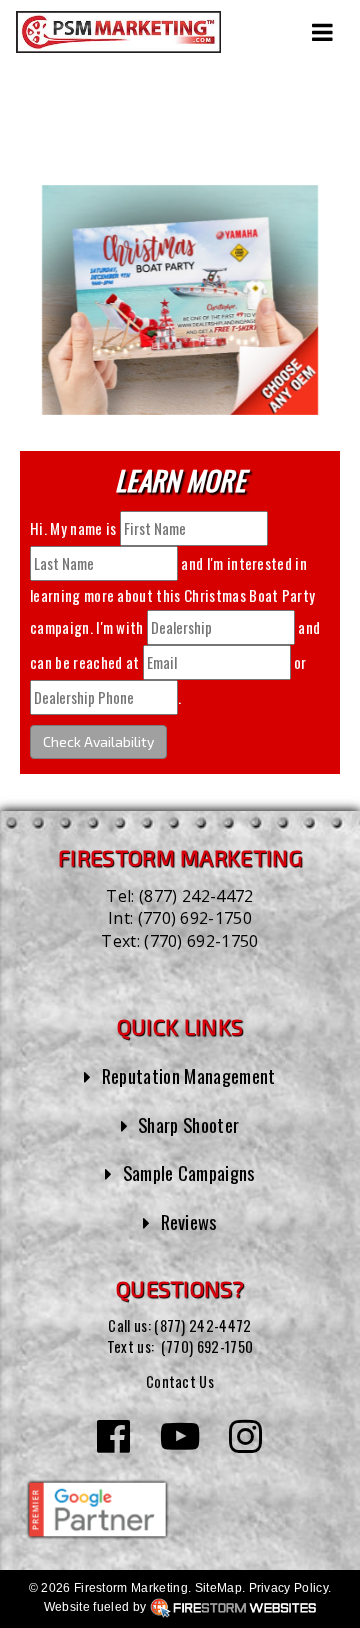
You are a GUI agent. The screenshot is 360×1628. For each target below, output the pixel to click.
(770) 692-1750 (195, 918)
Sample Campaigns (189, 1172)
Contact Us (180, 1381)
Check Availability (98, 741)
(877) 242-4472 (196, 896)
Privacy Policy (288, 1588)
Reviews (189, 1221)
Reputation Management (189, 1075)
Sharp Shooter (188, 1124)
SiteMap (218, 1588)
